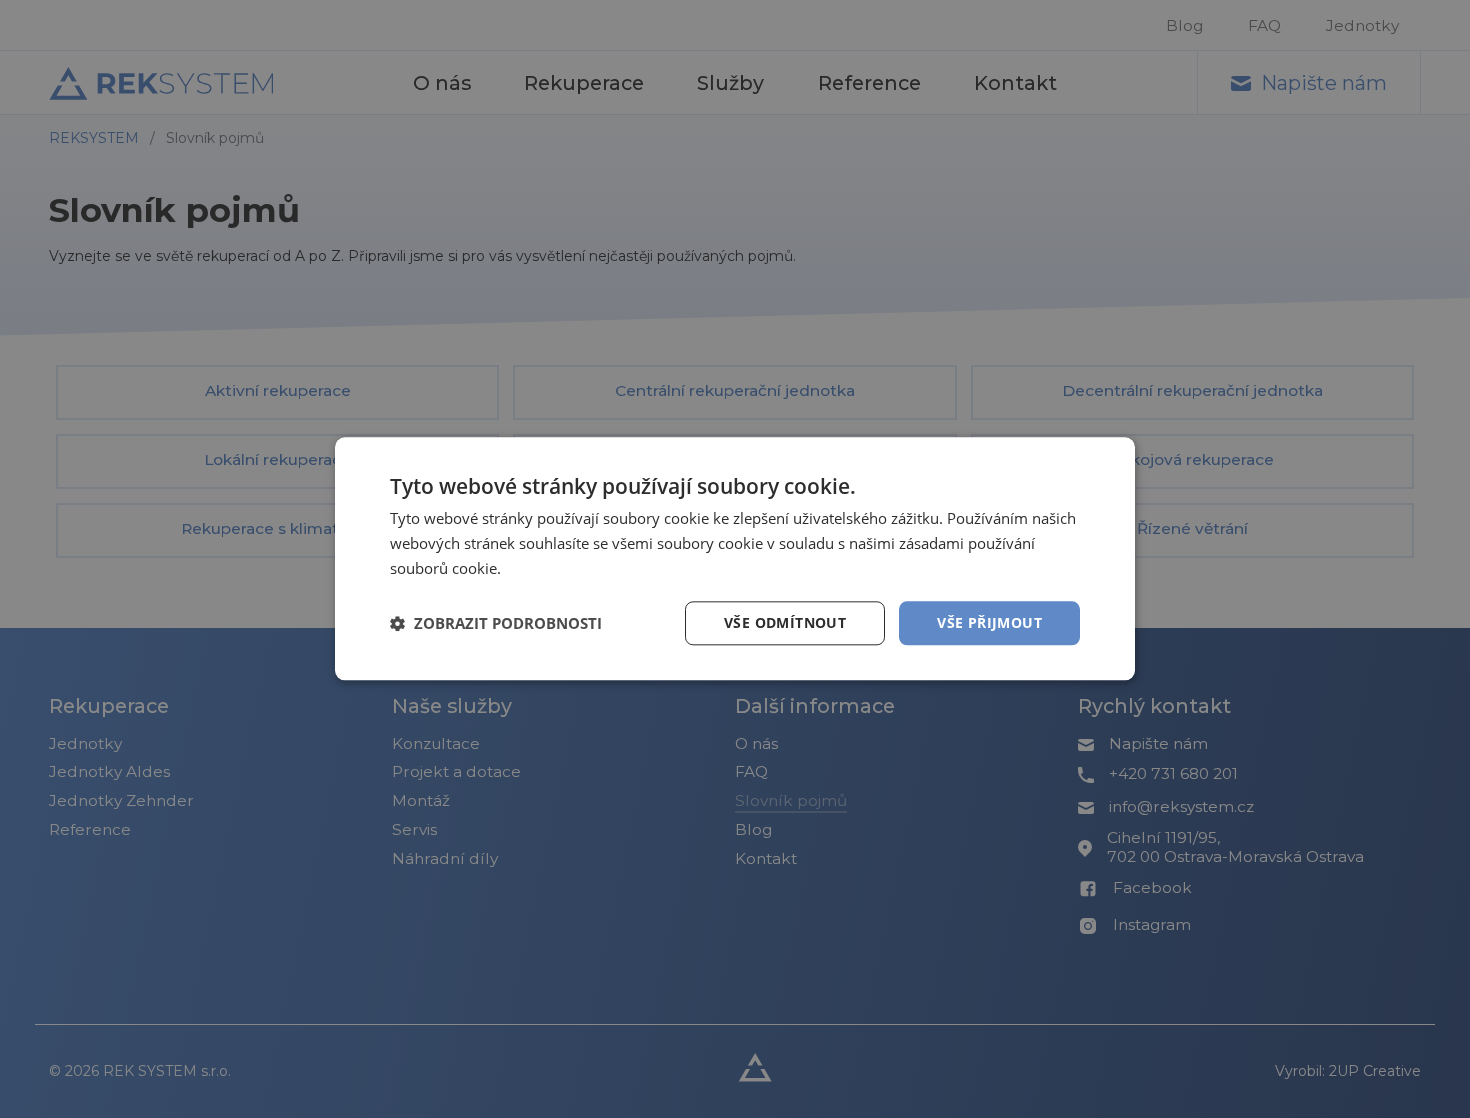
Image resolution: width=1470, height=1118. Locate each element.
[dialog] (735, 559)
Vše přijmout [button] (989, 622)
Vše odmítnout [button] (785, 622)
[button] (496, 623)
